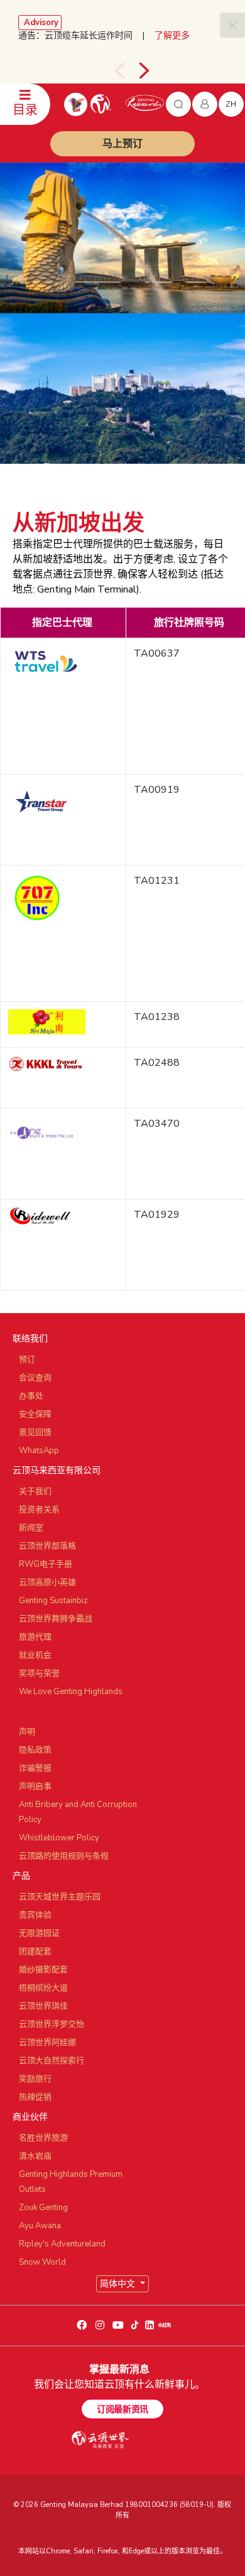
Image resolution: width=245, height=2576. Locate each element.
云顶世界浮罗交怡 (52, 2024)
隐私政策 (35, 1750)
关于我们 (35, 1491)
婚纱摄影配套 (43, 1970)
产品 (21, 1876)
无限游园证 (39, 1933)
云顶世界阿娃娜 (47, 2042)
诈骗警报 (35, 1768)
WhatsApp (39, 1451)
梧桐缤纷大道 (43, 1988)
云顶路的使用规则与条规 (64, 1856)
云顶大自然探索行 (52, 2061)
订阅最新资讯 (122, 2409)
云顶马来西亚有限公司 (57, 1470)
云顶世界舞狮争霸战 (56, 1619)
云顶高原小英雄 (47, 1582)
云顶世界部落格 (47, 1546)
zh (231, 104)
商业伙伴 (30, 2117)
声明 (27, 1732)
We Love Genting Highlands (71, 1692)
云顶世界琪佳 (43, 2006)
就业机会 (35, 1655)
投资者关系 (39, 1510)
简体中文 (119, 2284)
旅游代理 (35, 1637)
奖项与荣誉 (39, 1673)
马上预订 (122, 144)
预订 (27, 1360)
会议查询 (35, 1378)
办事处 (31, 1396)
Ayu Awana (40, 2226)
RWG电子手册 (46, 1564)
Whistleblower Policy (59, 1838)
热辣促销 (35, 2097)
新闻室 (31, 1528)
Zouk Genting (43, 2208)
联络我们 (30, 1339)
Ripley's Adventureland (62, 2244)
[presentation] (119, 71)
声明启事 (35, 1786)
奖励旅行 (35, 2079)
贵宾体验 (35, 1915)
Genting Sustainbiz (53, 1601)
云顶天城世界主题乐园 (60, 1897)
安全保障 (35, 1414)
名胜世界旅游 (43, 2138)
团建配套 (35, 1951)
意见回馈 (35, 1432)
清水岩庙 (35, 2156)
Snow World (42, 2262)
